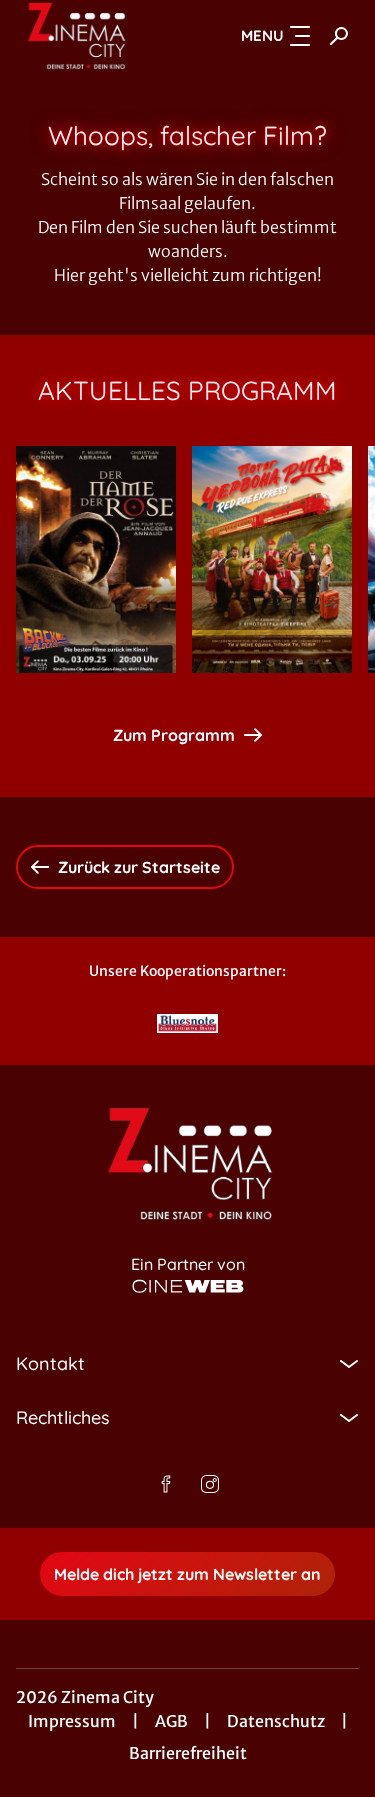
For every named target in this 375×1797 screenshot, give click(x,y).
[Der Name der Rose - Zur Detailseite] (96, 559)
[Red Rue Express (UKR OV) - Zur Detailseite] (272, 559)
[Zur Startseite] (88, 36)
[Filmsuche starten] (339, 36)
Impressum (72, 1721)
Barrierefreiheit (188, 1753)
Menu (262, 35)
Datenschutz (276, 1721)
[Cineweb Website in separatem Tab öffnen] (188, 1286)
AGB (171, 1721)
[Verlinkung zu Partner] (188, 1023)
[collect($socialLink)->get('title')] (166, 1484)
